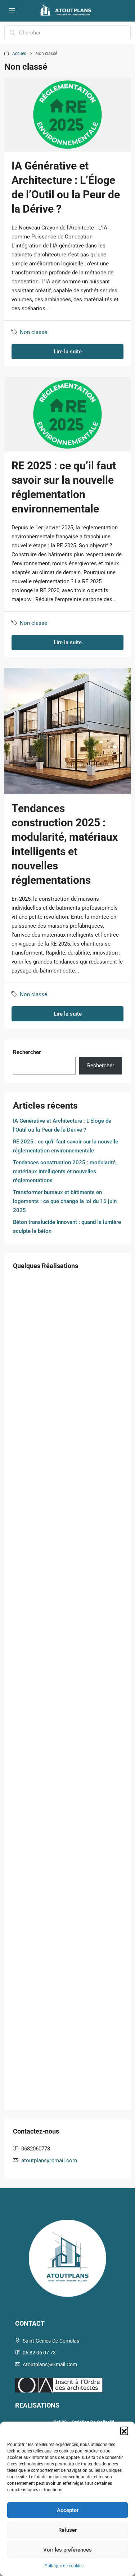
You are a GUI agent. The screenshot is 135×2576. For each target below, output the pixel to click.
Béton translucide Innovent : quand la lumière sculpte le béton (67, 1227)
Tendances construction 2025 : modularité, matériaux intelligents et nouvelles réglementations (65, 1171)
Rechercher (27, 1052)
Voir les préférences (67, 2550)
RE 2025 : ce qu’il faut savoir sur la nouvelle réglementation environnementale (66, 1146)
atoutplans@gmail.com (49, 2160)
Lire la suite (68, 352)
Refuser (67, 2530)
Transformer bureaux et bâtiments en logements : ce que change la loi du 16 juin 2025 (65, 1201)
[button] (124, 2431)
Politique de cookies (64, 2566)
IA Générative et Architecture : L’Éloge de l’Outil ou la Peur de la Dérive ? (62, 1125)
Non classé (33, 332)
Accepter (68, 2510)
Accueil (19, 54)
